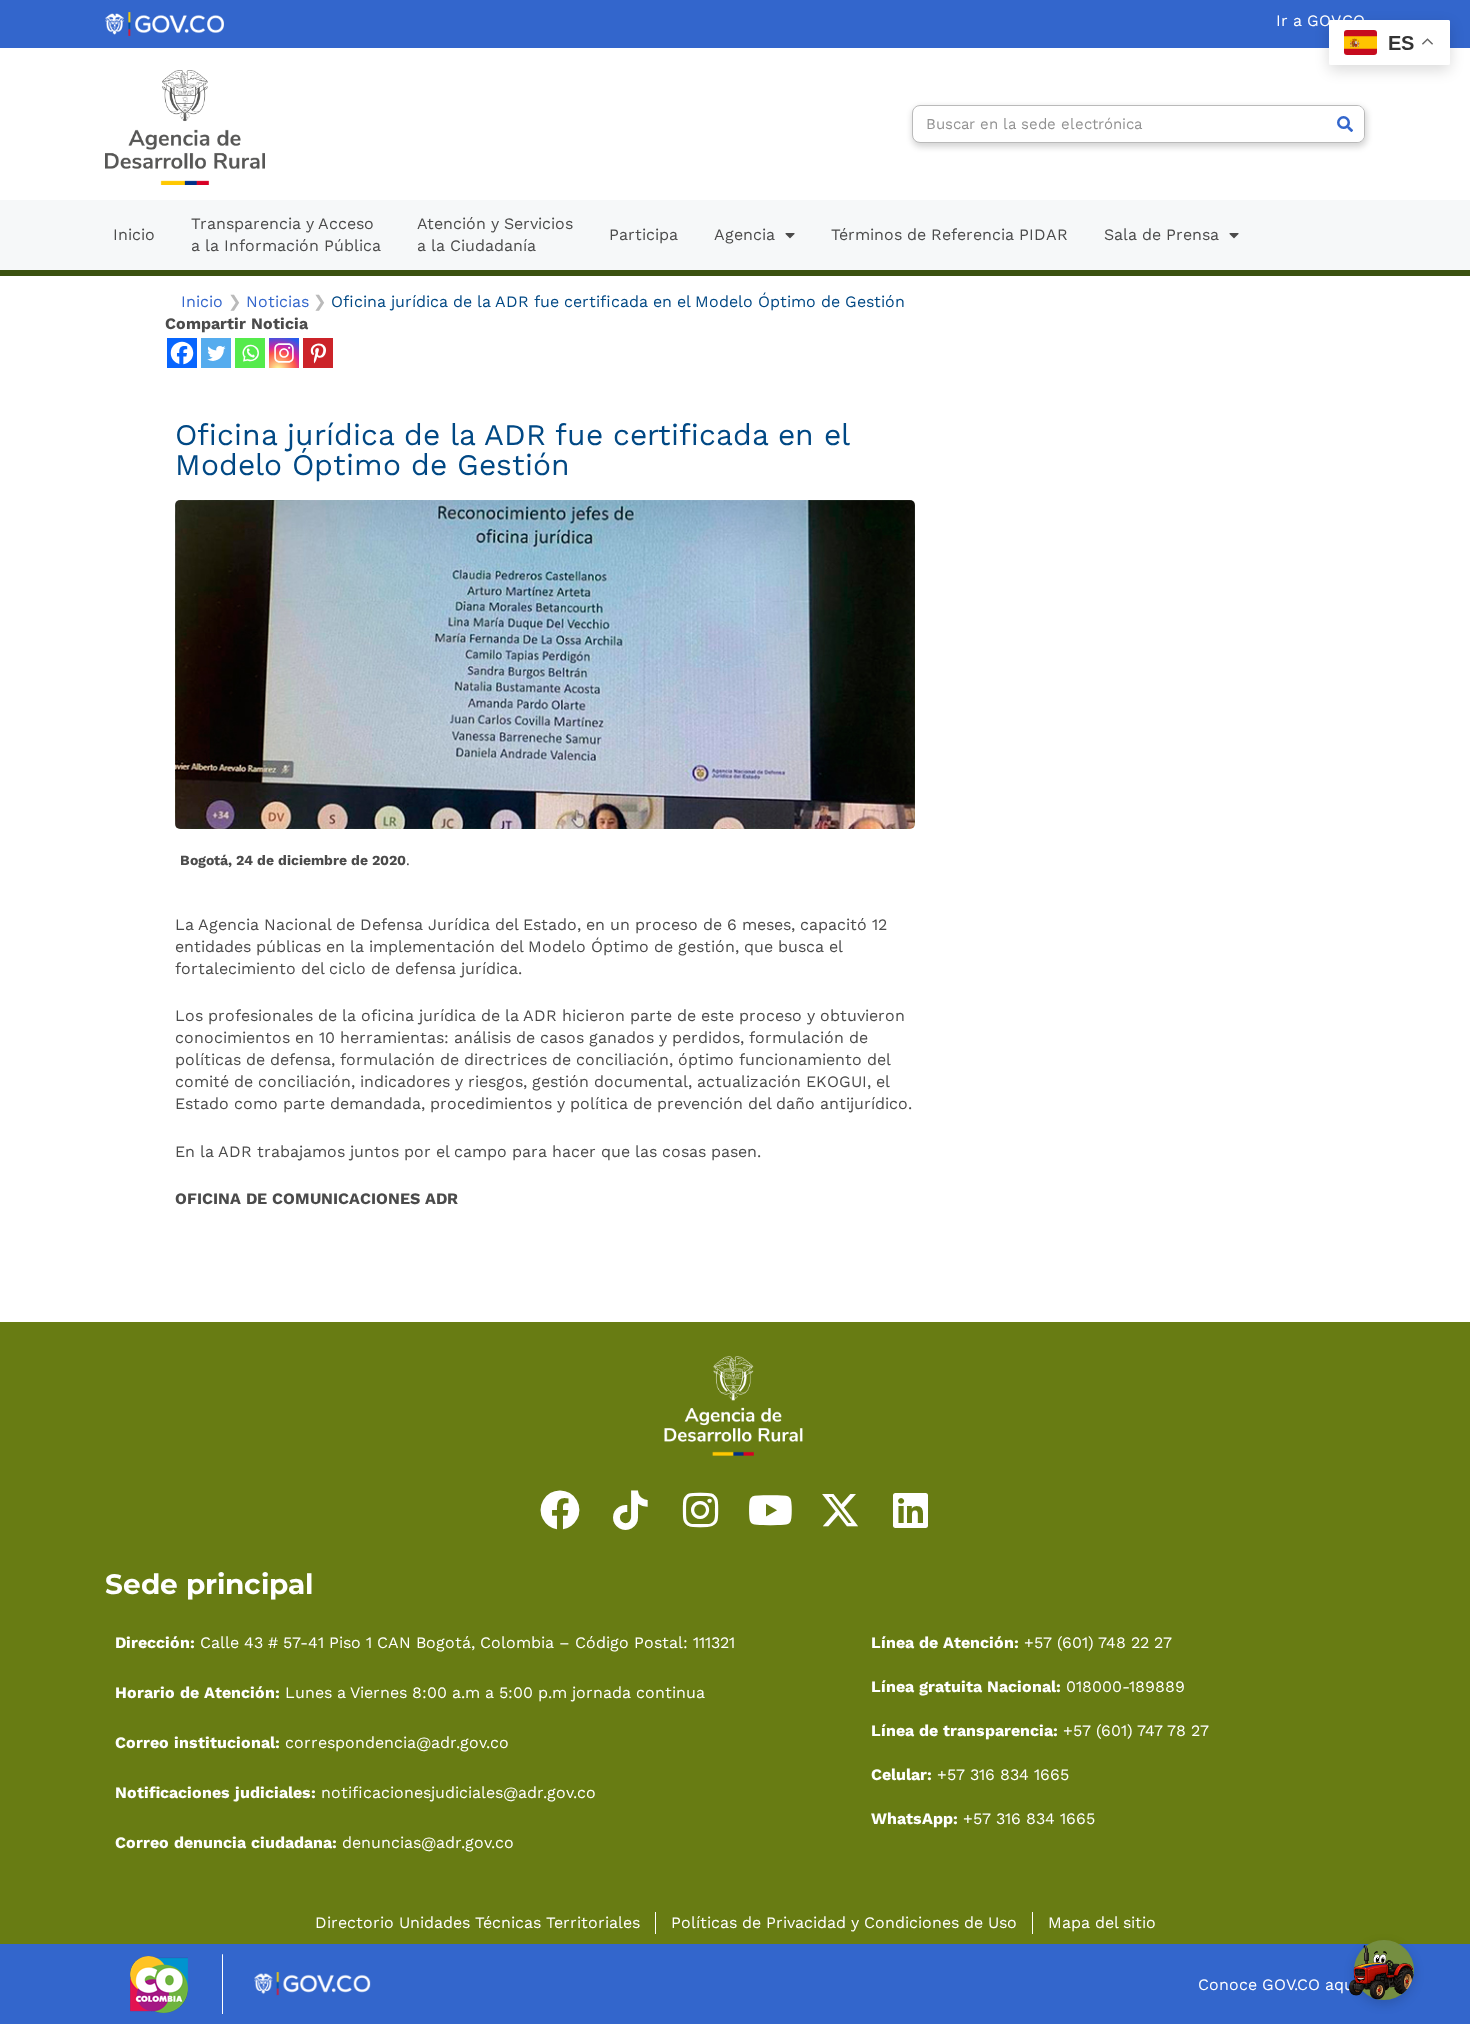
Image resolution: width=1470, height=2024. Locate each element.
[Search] (1345, 124)
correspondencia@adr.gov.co (397, 1742)
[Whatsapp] (250, 353)
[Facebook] (182, 353)
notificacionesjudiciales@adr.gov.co (458, 1792)
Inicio (134, 234)
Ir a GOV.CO (1320, 20)
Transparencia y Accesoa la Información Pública (286, 234)
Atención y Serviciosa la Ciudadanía (495, 234)
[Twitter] (216, 353)
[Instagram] (284, 353)
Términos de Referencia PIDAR (949, 234)
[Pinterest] (318, 353)
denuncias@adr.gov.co (425, 1842)
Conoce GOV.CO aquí (1278, 1984)
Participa (643, 234)
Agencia (744, 234)
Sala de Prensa (1161, 234)
